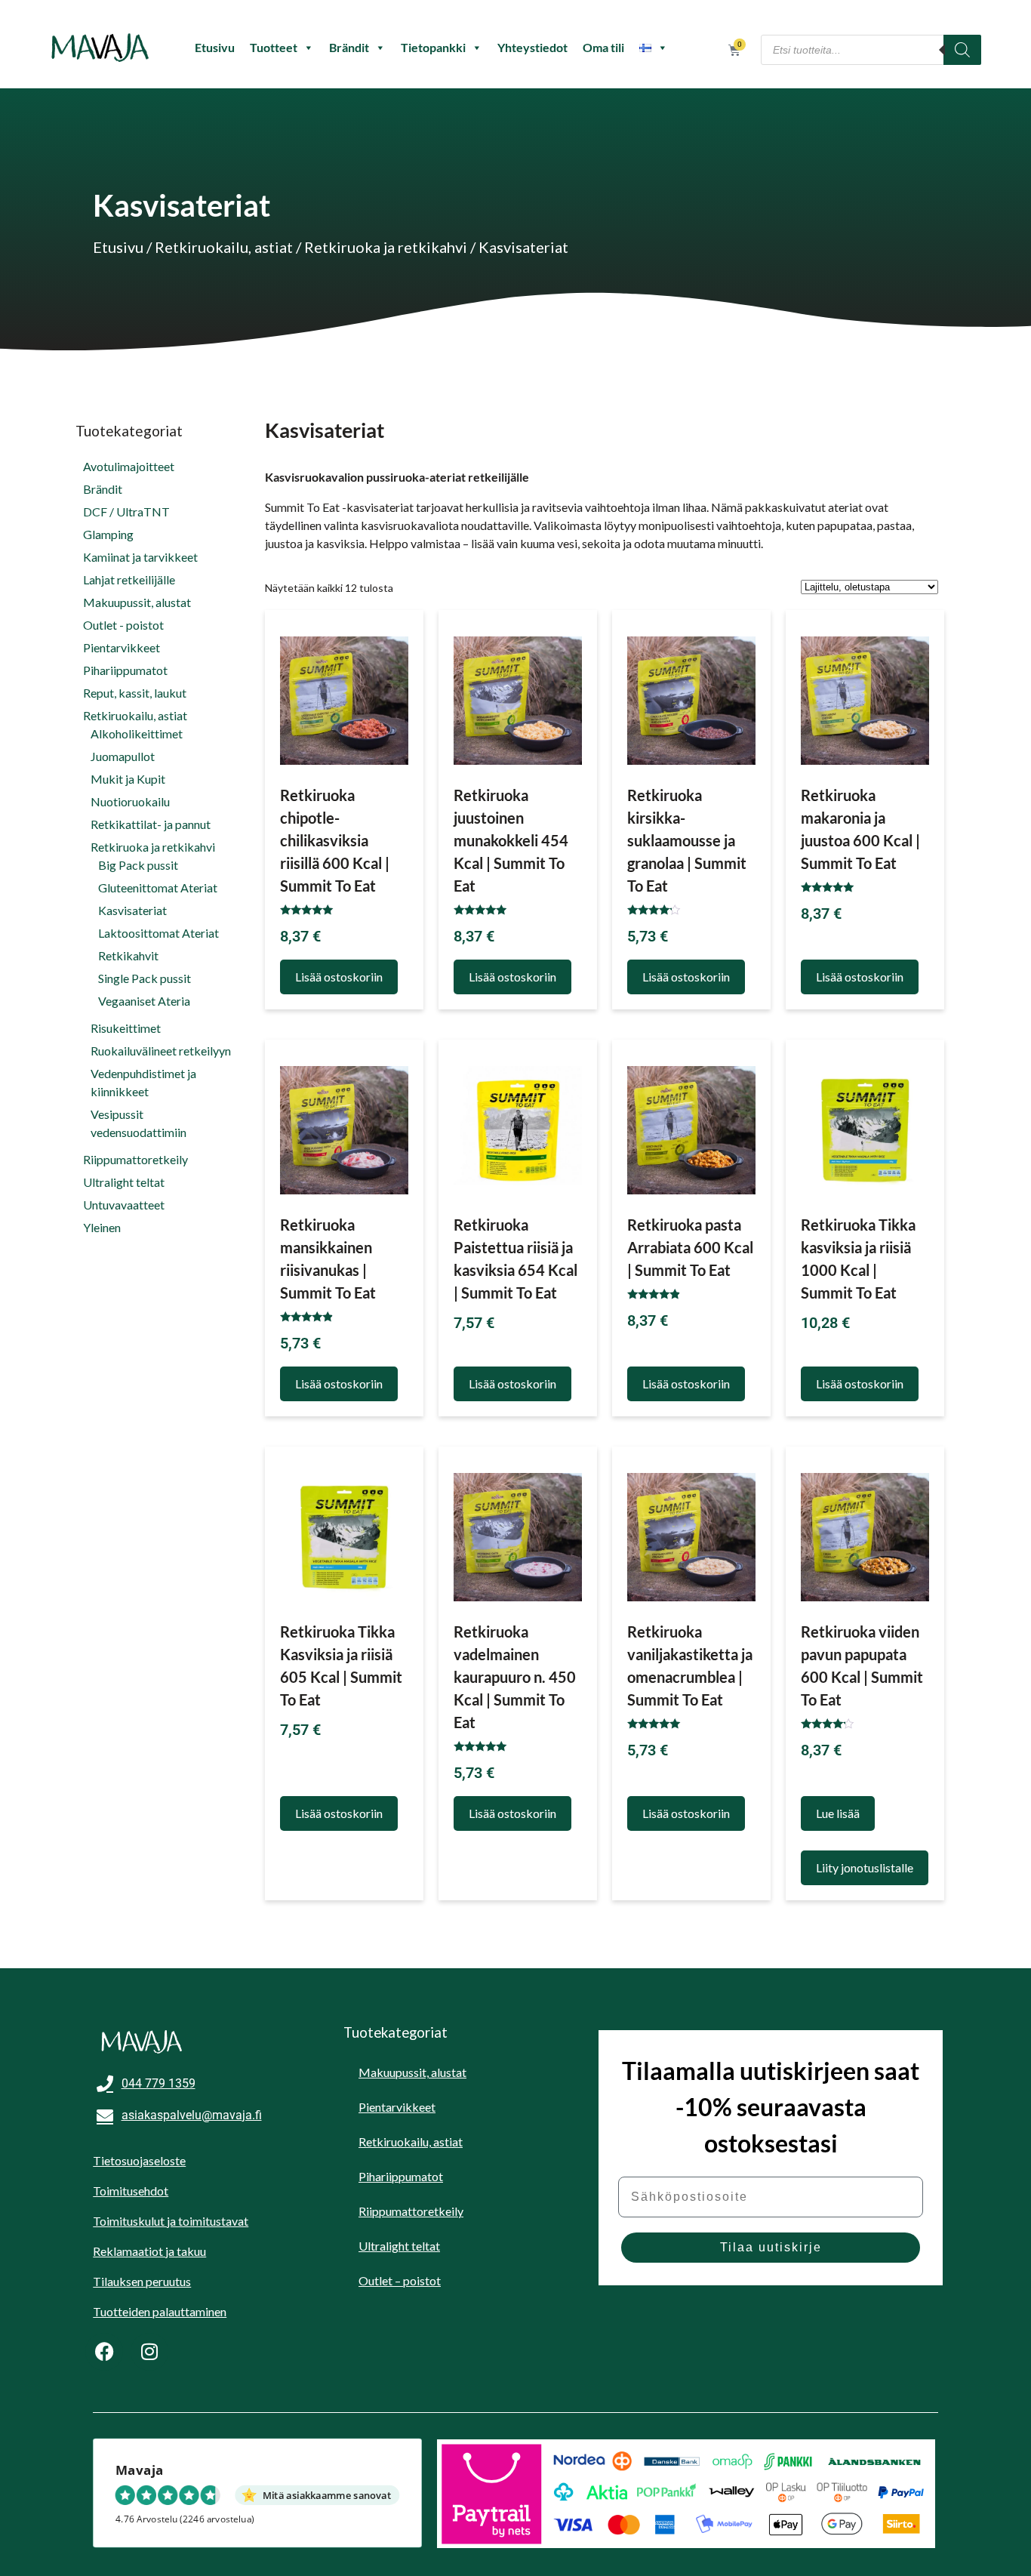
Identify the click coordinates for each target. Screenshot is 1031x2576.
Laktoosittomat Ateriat (158, 933)
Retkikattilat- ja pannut (151, 824)
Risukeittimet (126, 1028)
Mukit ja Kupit (128, 779)
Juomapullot (123, 756)
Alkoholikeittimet (137, 733)
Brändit (349, 47)
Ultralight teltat (124, 1182)
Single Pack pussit (145, 978)
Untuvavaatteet (124, 1205)
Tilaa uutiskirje (771, 2247)
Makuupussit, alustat (137, 602)
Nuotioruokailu (130, 801)
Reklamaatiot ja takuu (149, 2251)
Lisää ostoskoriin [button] (339, 977)
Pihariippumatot (125, 670)
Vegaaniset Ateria (144, 1001)
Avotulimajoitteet (129, 466)
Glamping (108, 534)
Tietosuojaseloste (139, 2160)
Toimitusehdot (131, 2191)
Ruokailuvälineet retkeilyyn (161, 1051)
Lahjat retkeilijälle (129, 579)
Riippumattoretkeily (135, 1159)
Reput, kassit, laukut (135, 693)
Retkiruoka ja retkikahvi (386, 247)
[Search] (962, 50)
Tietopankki (433, 47)
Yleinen (102, 1227)
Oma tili (603, 47)
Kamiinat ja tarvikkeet (140, 557)
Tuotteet (274, 47)
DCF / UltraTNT (126, 512)
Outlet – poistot (400, 2280)
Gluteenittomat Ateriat (158, 887)
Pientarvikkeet (122, 647)
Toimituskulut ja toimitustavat (171, 2221)
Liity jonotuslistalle (865, 1867)
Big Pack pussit (138, 865)
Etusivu (215, 47)
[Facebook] (104, 2352)
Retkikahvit (128, 955)
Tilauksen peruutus (142, 2281)
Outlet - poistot (123, 625)
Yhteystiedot (532, 47)
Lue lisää (838, 1813)
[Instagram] (149, 2352)
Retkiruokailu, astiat (224, 247)
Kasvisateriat (132, 910)
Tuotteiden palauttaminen (160, 2311)
